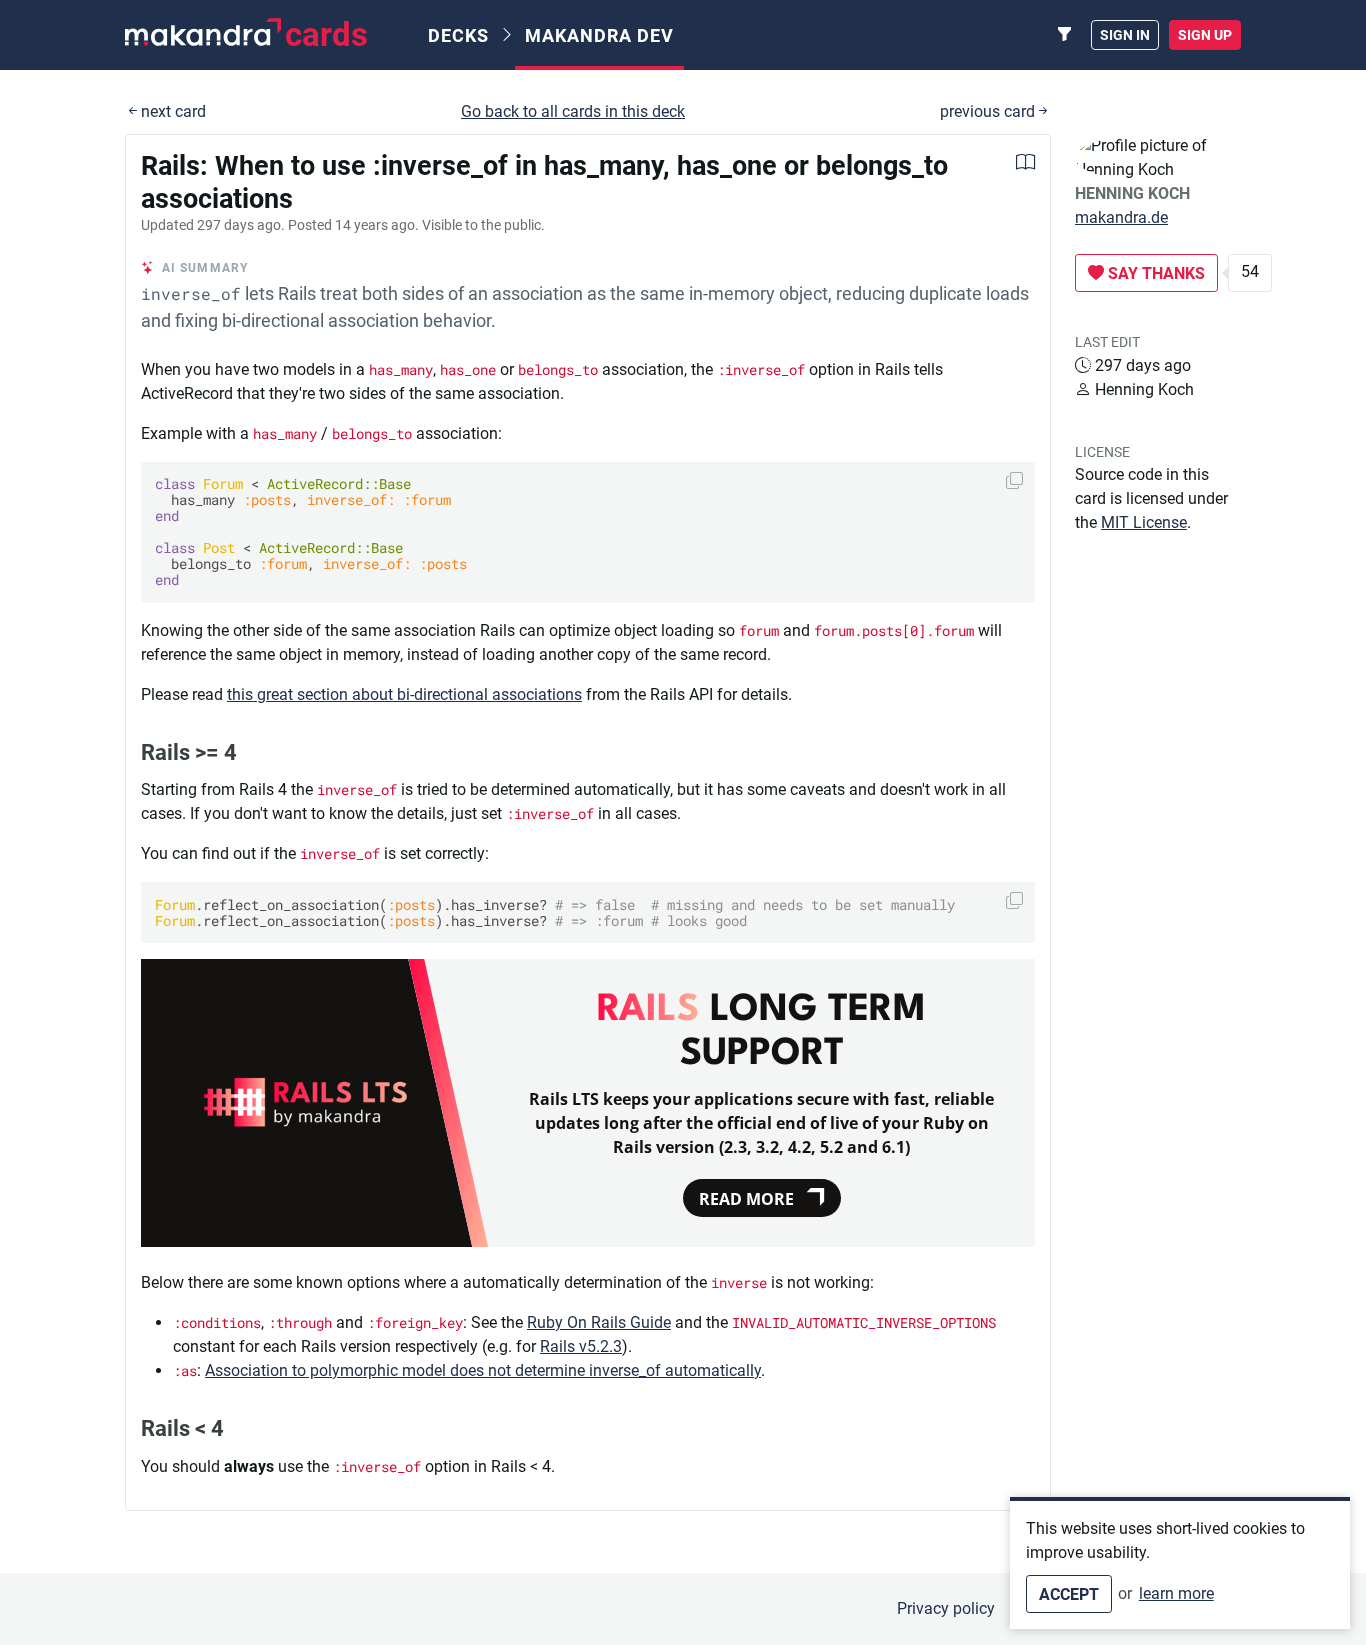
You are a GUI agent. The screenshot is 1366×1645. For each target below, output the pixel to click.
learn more (1176, 1593)
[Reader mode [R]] (1025, 164)
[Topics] (1065, 35)
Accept (1069, 1594)
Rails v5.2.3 (581, 1346)
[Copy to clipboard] (1014, 480)
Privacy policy (946, 1608)
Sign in (1125, 35)
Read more (746, 1199)
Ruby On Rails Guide (599, 1322)
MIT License (1144, 522)
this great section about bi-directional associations (404, 694)
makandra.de (1121, 217)
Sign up (1205, 35)
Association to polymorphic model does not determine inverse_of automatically (483, 1370)
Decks (458, 35)
